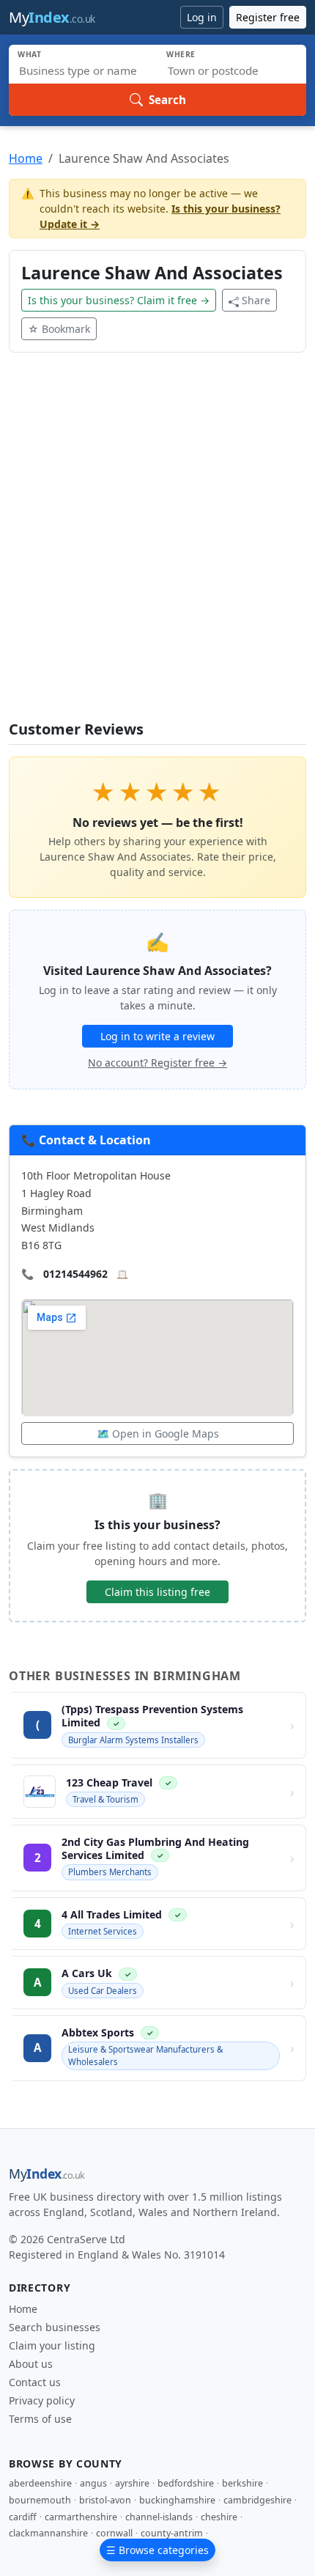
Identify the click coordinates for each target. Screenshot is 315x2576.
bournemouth (40, 2500)
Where (181, 54)
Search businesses (55, 2327)
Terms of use (40, 2419)
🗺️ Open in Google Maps (158, 1434)
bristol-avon (105, 2500)
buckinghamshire (177, 2500)
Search (167, 100)
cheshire (219, 2517)
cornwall (114, 2533)
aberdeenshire (40, 2483)
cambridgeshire (257, 2500)
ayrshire (132, 2483)
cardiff (23, 2517)
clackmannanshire (48, 2533)
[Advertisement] (157, 545)
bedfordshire (186, 2483)
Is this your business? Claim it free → (119, 300)
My (52, 17)
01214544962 (75, 1274)
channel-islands (159, 2517)
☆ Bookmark (59, 329)
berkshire (242, 2483)
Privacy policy (42, 2400)
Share (256, 300)
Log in (202, 17)
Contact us (35, 2382)
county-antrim (172, 2533)
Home (26, 158)
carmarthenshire (81, 2517)
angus (93, 2483)
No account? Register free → (157, 1063)
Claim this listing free (157, 1592)
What (30, 54)
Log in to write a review (157, 1036)
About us (31, 2364)
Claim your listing (52, 2345)
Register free (268, 17)
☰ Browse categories (157, 2550)
